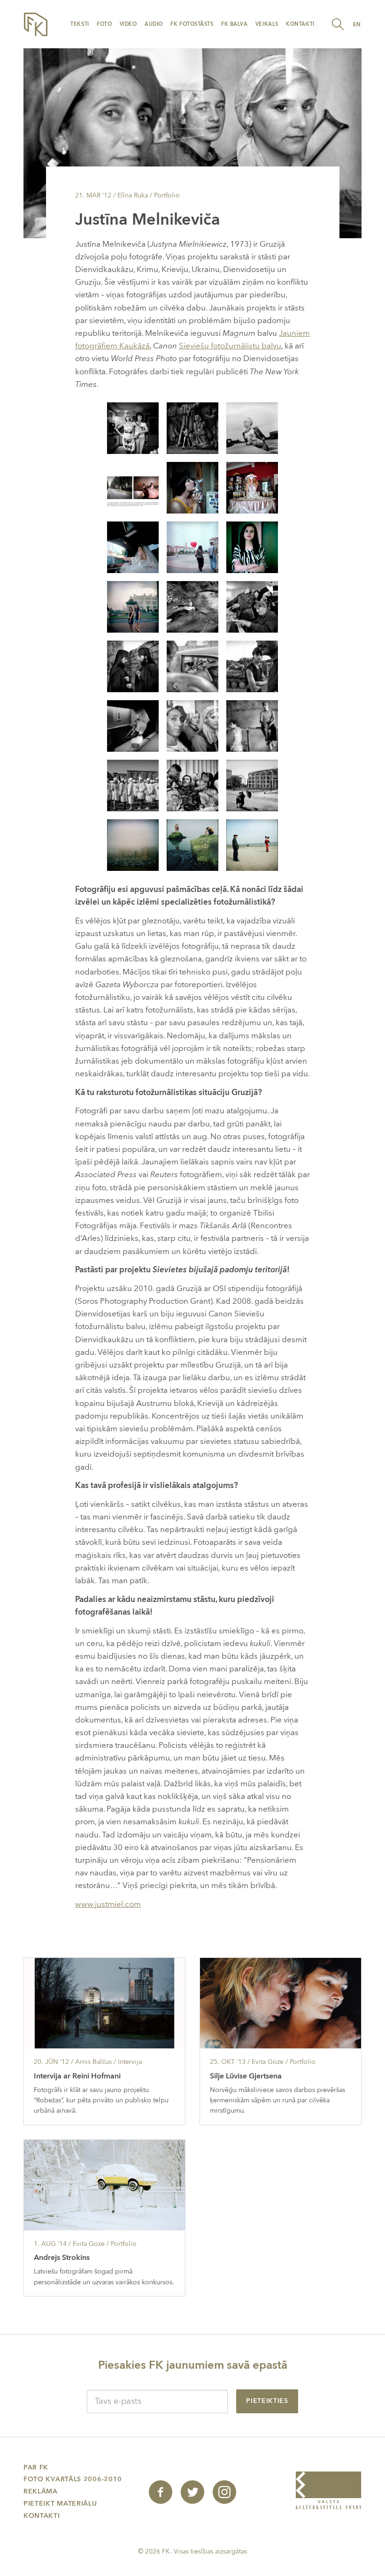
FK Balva (234, 24)
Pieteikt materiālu (60, 2504)
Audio (154, 24)
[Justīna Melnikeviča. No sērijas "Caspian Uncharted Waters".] (133, 844)
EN (357, 25)
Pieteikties (267, 2401)
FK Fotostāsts (192, 24)
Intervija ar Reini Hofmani (77, 2076)
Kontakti (300, 24)
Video (128, 24)
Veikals (267, 24)
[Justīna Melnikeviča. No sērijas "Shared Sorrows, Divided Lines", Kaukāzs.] (192, 606)
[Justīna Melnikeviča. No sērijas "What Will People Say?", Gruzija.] (133, 487)
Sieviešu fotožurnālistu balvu (230, 346)
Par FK (36, 2467)
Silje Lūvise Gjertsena (246, 2076)
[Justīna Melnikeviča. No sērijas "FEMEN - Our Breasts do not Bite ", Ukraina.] (133, 427)
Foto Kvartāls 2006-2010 (73, 2479)
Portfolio (167, 195)
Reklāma (41, 2491)
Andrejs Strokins (62, 2258)
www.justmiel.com (108, 1904)
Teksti (80, 24)
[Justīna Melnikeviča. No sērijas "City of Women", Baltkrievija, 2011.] (192, 487)
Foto (104, 24)
